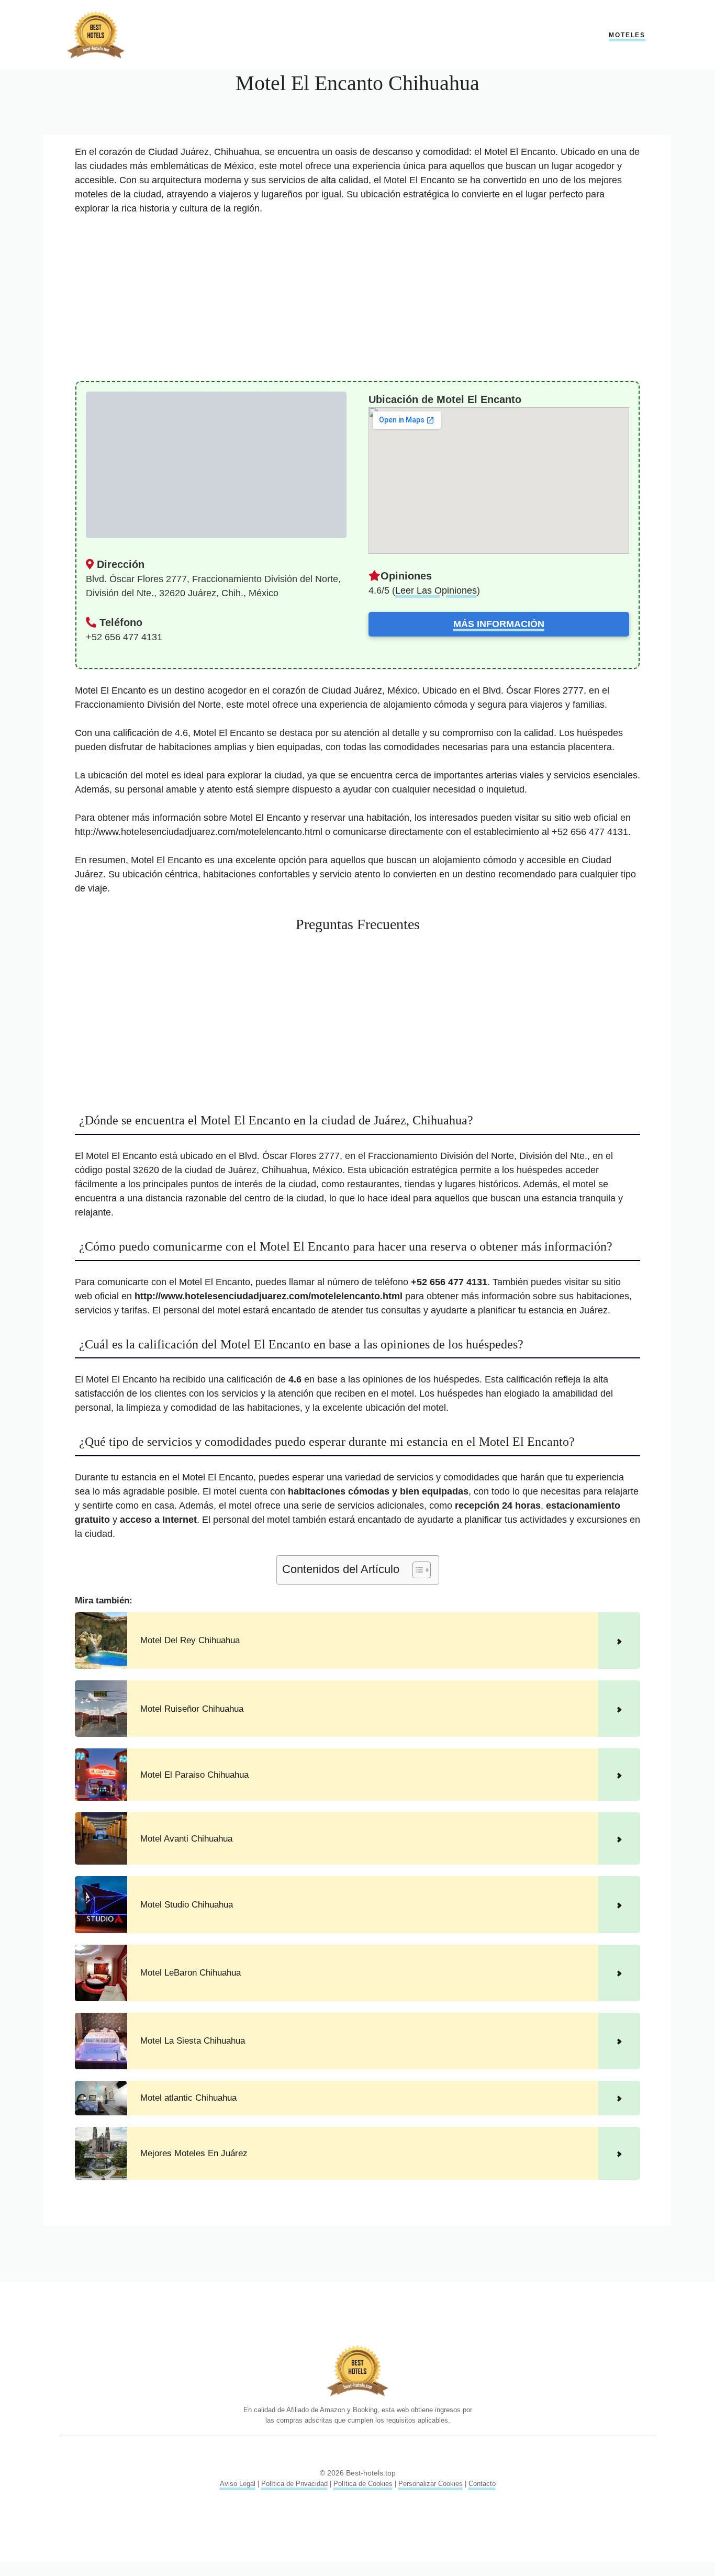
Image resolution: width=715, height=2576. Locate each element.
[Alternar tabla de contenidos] (416, 1570)
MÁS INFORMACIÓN (499, 624)
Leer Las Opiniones (436, 590)
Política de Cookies (363, 2484)
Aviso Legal (238, 2484)
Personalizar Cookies (431, 2484)
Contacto (482, 2484)
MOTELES (627, 35)
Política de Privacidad (294, 2484)
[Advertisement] (357, 303)
